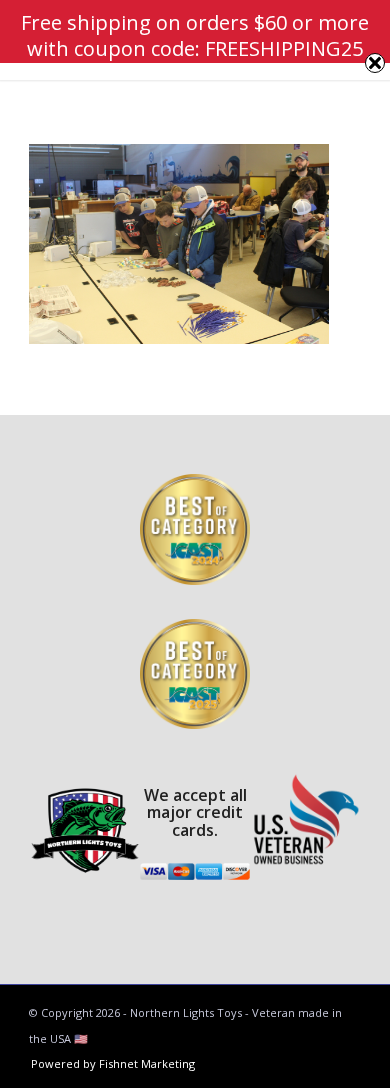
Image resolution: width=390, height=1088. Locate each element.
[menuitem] (108, 1064)
